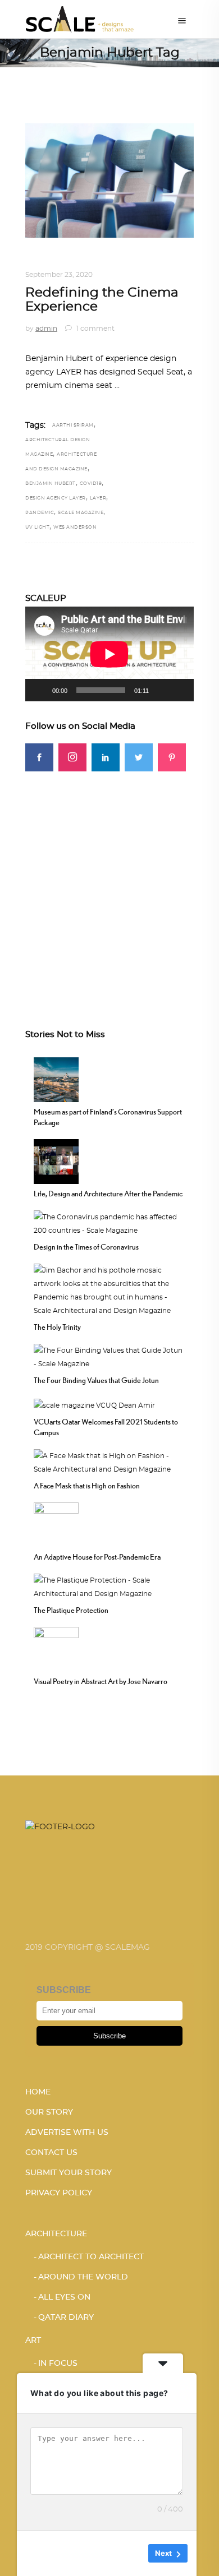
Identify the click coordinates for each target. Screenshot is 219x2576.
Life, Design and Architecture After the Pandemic (108, 1194)
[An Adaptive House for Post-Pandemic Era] (56, 1524)
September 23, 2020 (59, 275)
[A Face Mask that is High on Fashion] (109, 1462)
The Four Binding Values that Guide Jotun (96, 1380)
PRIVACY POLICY (59, 2193)
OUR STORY (49, 2112)
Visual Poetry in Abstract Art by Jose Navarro (101, 1681)
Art (33, 2341)
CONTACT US (51, 2153)
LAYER (98, 498)
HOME (38, 2092)
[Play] (40, 690)
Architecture (56, 2234)
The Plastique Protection (71, 1610)
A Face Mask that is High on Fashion (87, 1486)
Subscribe (109, 2036)
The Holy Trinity (57, 1327)
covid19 (91, 484)
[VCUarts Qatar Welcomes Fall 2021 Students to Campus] (94, 1404)
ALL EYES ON (64, 2297)
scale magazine (81, 513)
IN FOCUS (58, 2364)
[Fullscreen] (179, 690)
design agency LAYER (56, 498)
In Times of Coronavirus (110, 261)
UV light (37, 528)
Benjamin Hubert (51, 484)
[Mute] (161, 690)
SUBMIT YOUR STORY (69, 2173)
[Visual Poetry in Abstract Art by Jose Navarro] (56, 1648)
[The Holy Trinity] (109, 1289)
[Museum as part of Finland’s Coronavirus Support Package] (56, 1078)
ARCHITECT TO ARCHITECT (91, 2257)
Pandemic (40, 513)
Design (40, 261)
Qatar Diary (66, 2318)
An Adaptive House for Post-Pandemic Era (97, 1557)
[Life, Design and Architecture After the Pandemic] (56, 1160)
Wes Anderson (75, 528)
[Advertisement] (109, 881)
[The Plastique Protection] (109, 1586)
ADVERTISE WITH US (67, 2133)
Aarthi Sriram (73, 426)
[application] (109, 654)
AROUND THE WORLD (83, 2277)
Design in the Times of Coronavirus (86, 1247)
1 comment (95, 329)
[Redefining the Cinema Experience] (109, 181)
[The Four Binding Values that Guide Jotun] (109, 1356)
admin (46, 329)
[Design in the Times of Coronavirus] (109, 1222)
